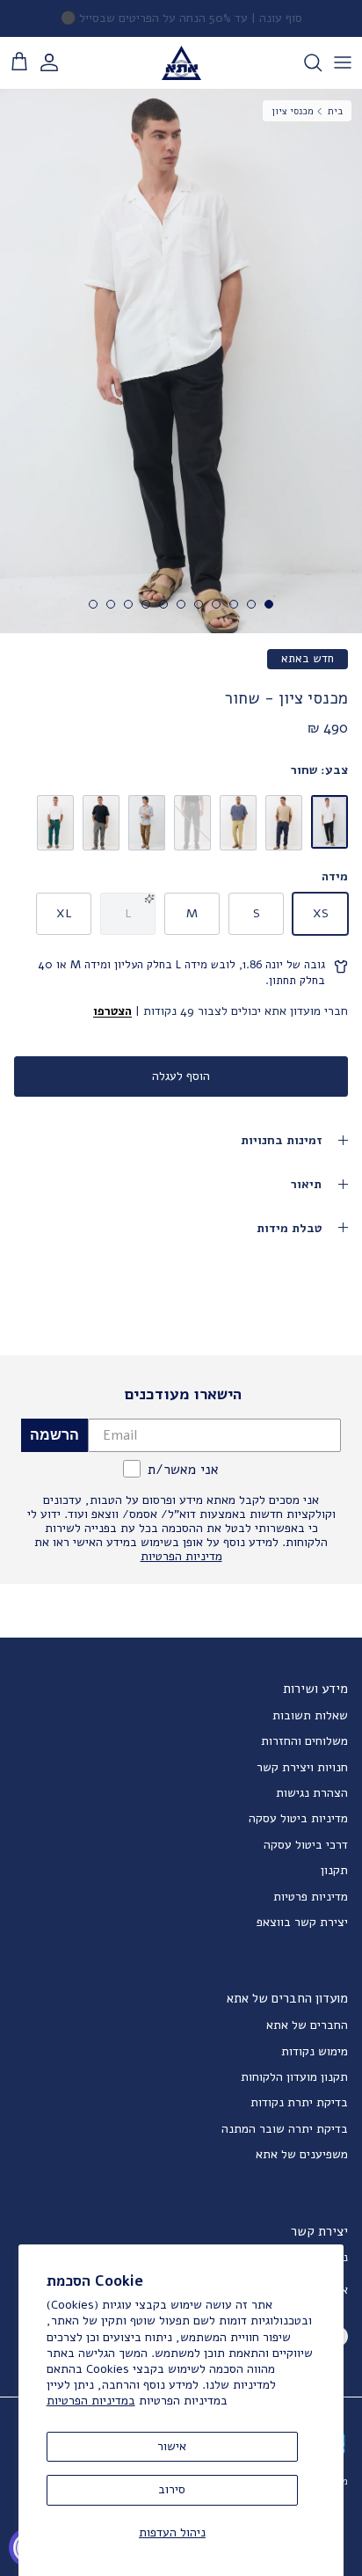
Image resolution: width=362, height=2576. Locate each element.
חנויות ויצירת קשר (302, 1767)
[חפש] (304, 62)
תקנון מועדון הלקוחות (294, 2077)
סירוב (172, 2489)
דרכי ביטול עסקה (306, 1845)
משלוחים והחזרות (304, 1741)
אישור (172, 2446)
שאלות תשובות (310, 1715)
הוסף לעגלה (181, 1076)
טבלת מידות (289, 1228)
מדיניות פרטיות (311, 1897)
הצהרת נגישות (312, 1793)
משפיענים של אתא (302, 2154)
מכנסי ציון (293, 110)
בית (335, 110)
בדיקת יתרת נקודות (299, 2102)
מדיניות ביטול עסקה (298, 1818)
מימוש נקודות (315, 2051)
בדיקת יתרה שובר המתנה (285, 2129)
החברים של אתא (307, 2025)
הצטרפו (112, 1011)
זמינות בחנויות (281, 1140)
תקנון (334, 1870)
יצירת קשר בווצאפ (302, 1922)
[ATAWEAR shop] (181, 63)
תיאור (306, 1184)
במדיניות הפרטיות (91, 2401)
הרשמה (54, 1435)
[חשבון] (58, 62)
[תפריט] (343, 62)
